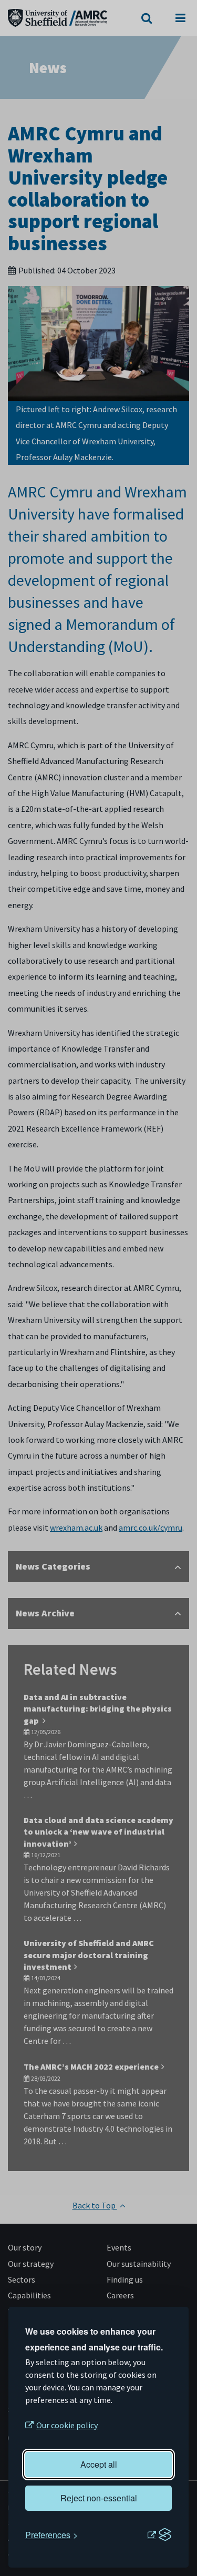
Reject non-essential (99, 2498)
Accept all (99, 2464)
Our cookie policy (67, 2425)
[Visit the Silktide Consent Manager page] (159, 2535)
